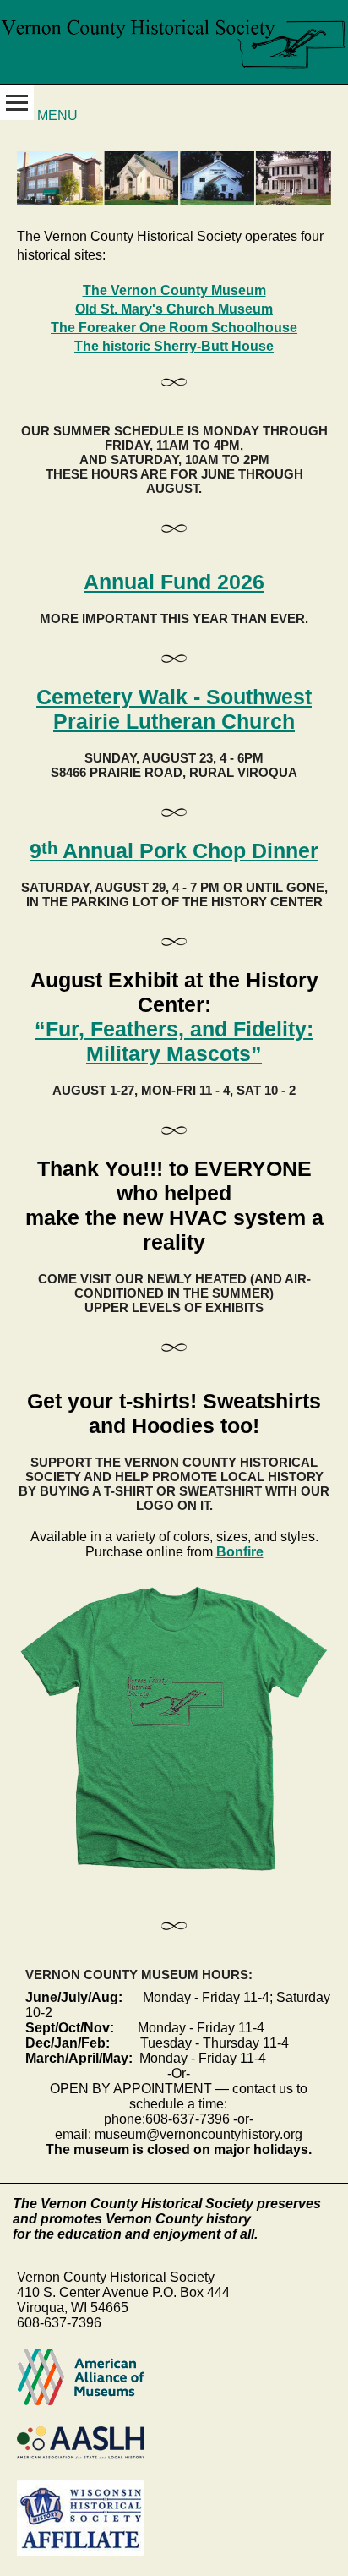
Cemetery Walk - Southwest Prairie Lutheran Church (174, 709)
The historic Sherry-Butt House (174, 346)
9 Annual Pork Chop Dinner (174, 850)
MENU (56, 115)
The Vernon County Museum (174, 290)
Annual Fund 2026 (174, 582)
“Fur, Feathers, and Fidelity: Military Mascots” (174, 1041)
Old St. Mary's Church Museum (174, 309)
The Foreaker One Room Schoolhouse (174, 328)
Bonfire (240, 1552)
